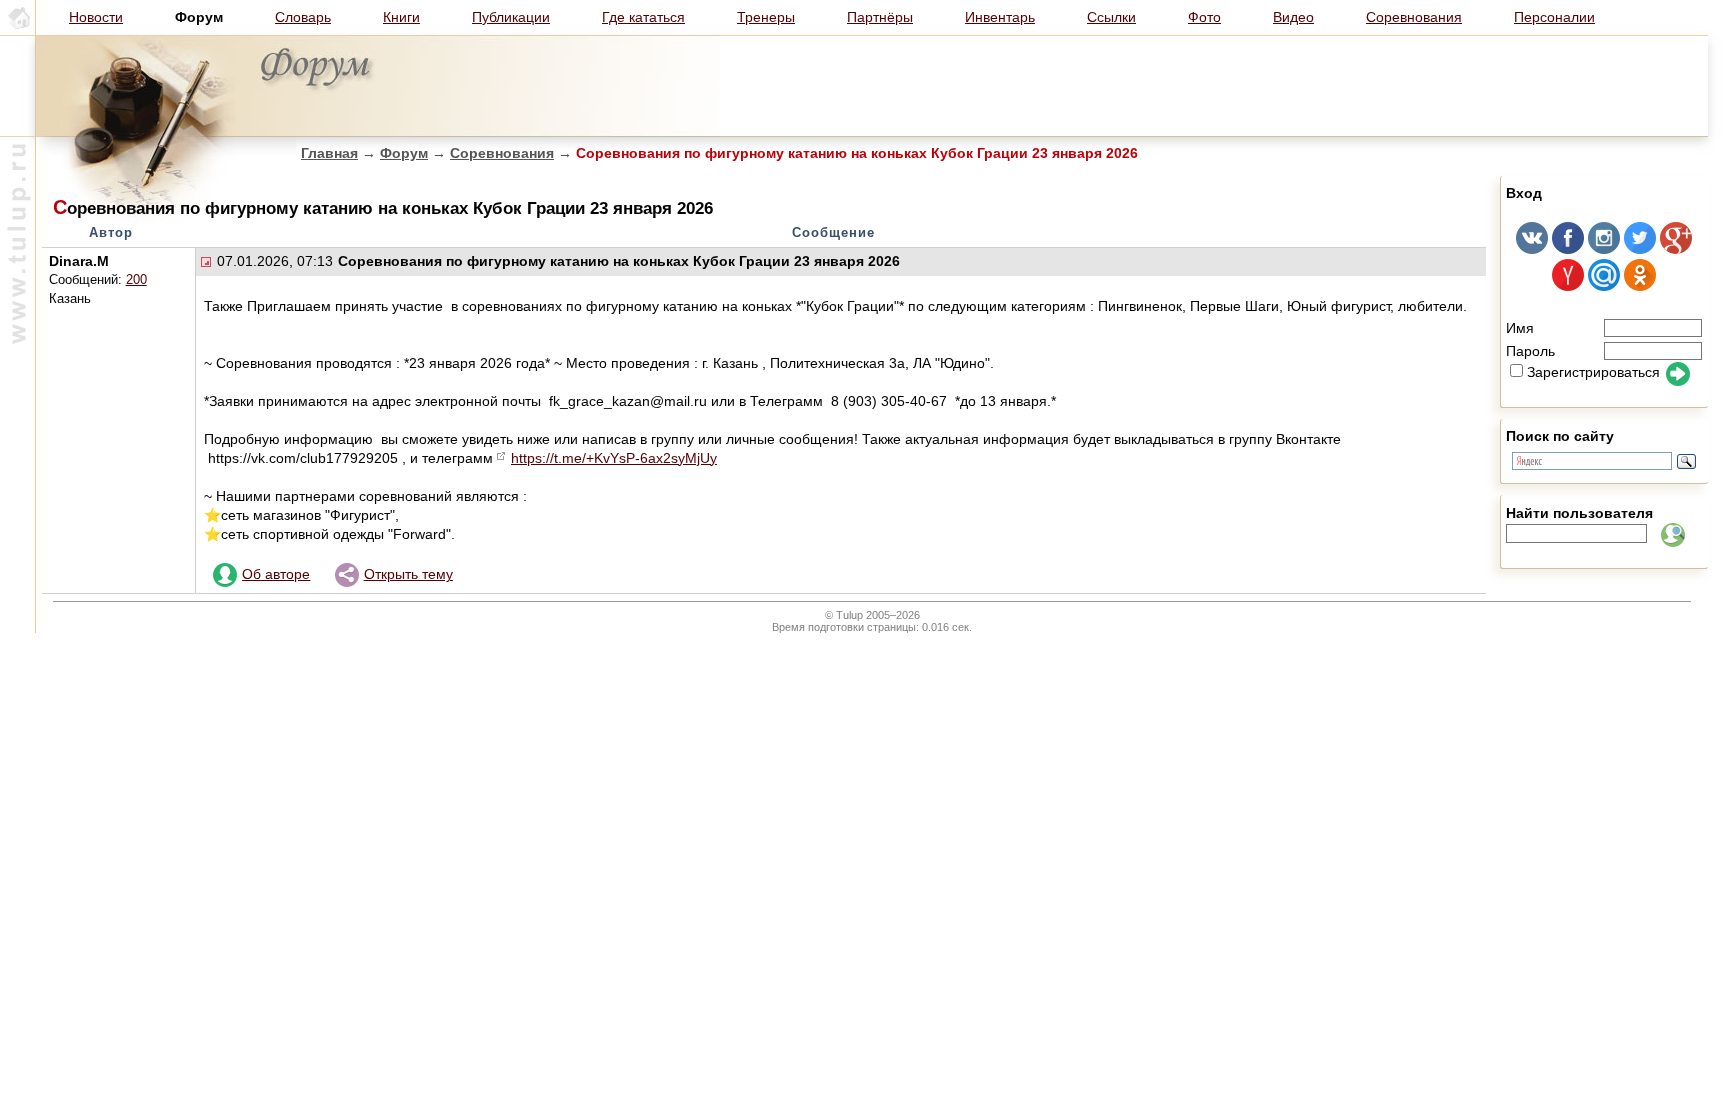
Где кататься (643, 17)
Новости (96, 17)
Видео (1293, 17)
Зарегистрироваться (1593, 372)
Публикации (511, 17)
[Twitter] (1640, 249)
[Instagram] (1604, 249)
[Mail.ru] (1604, 286)
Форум (404, 153)
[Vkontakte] (1532, 249)
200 (136, 280)
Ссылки (1111, 17)
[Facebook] (1568, 249)
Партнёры (880, 17)
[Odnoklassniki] (1640, 286)
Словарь (303, 17)
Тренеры (766, 17)
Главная (329, 153)
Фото (1204, 17)
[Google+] (1676, 249)
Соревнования (1414, 17)
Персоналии (1554, 17)
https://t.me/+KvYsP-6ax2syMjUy (614, 458)
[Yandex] (1568, 286)
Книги (401, 17)
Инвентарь (1000, 17)
